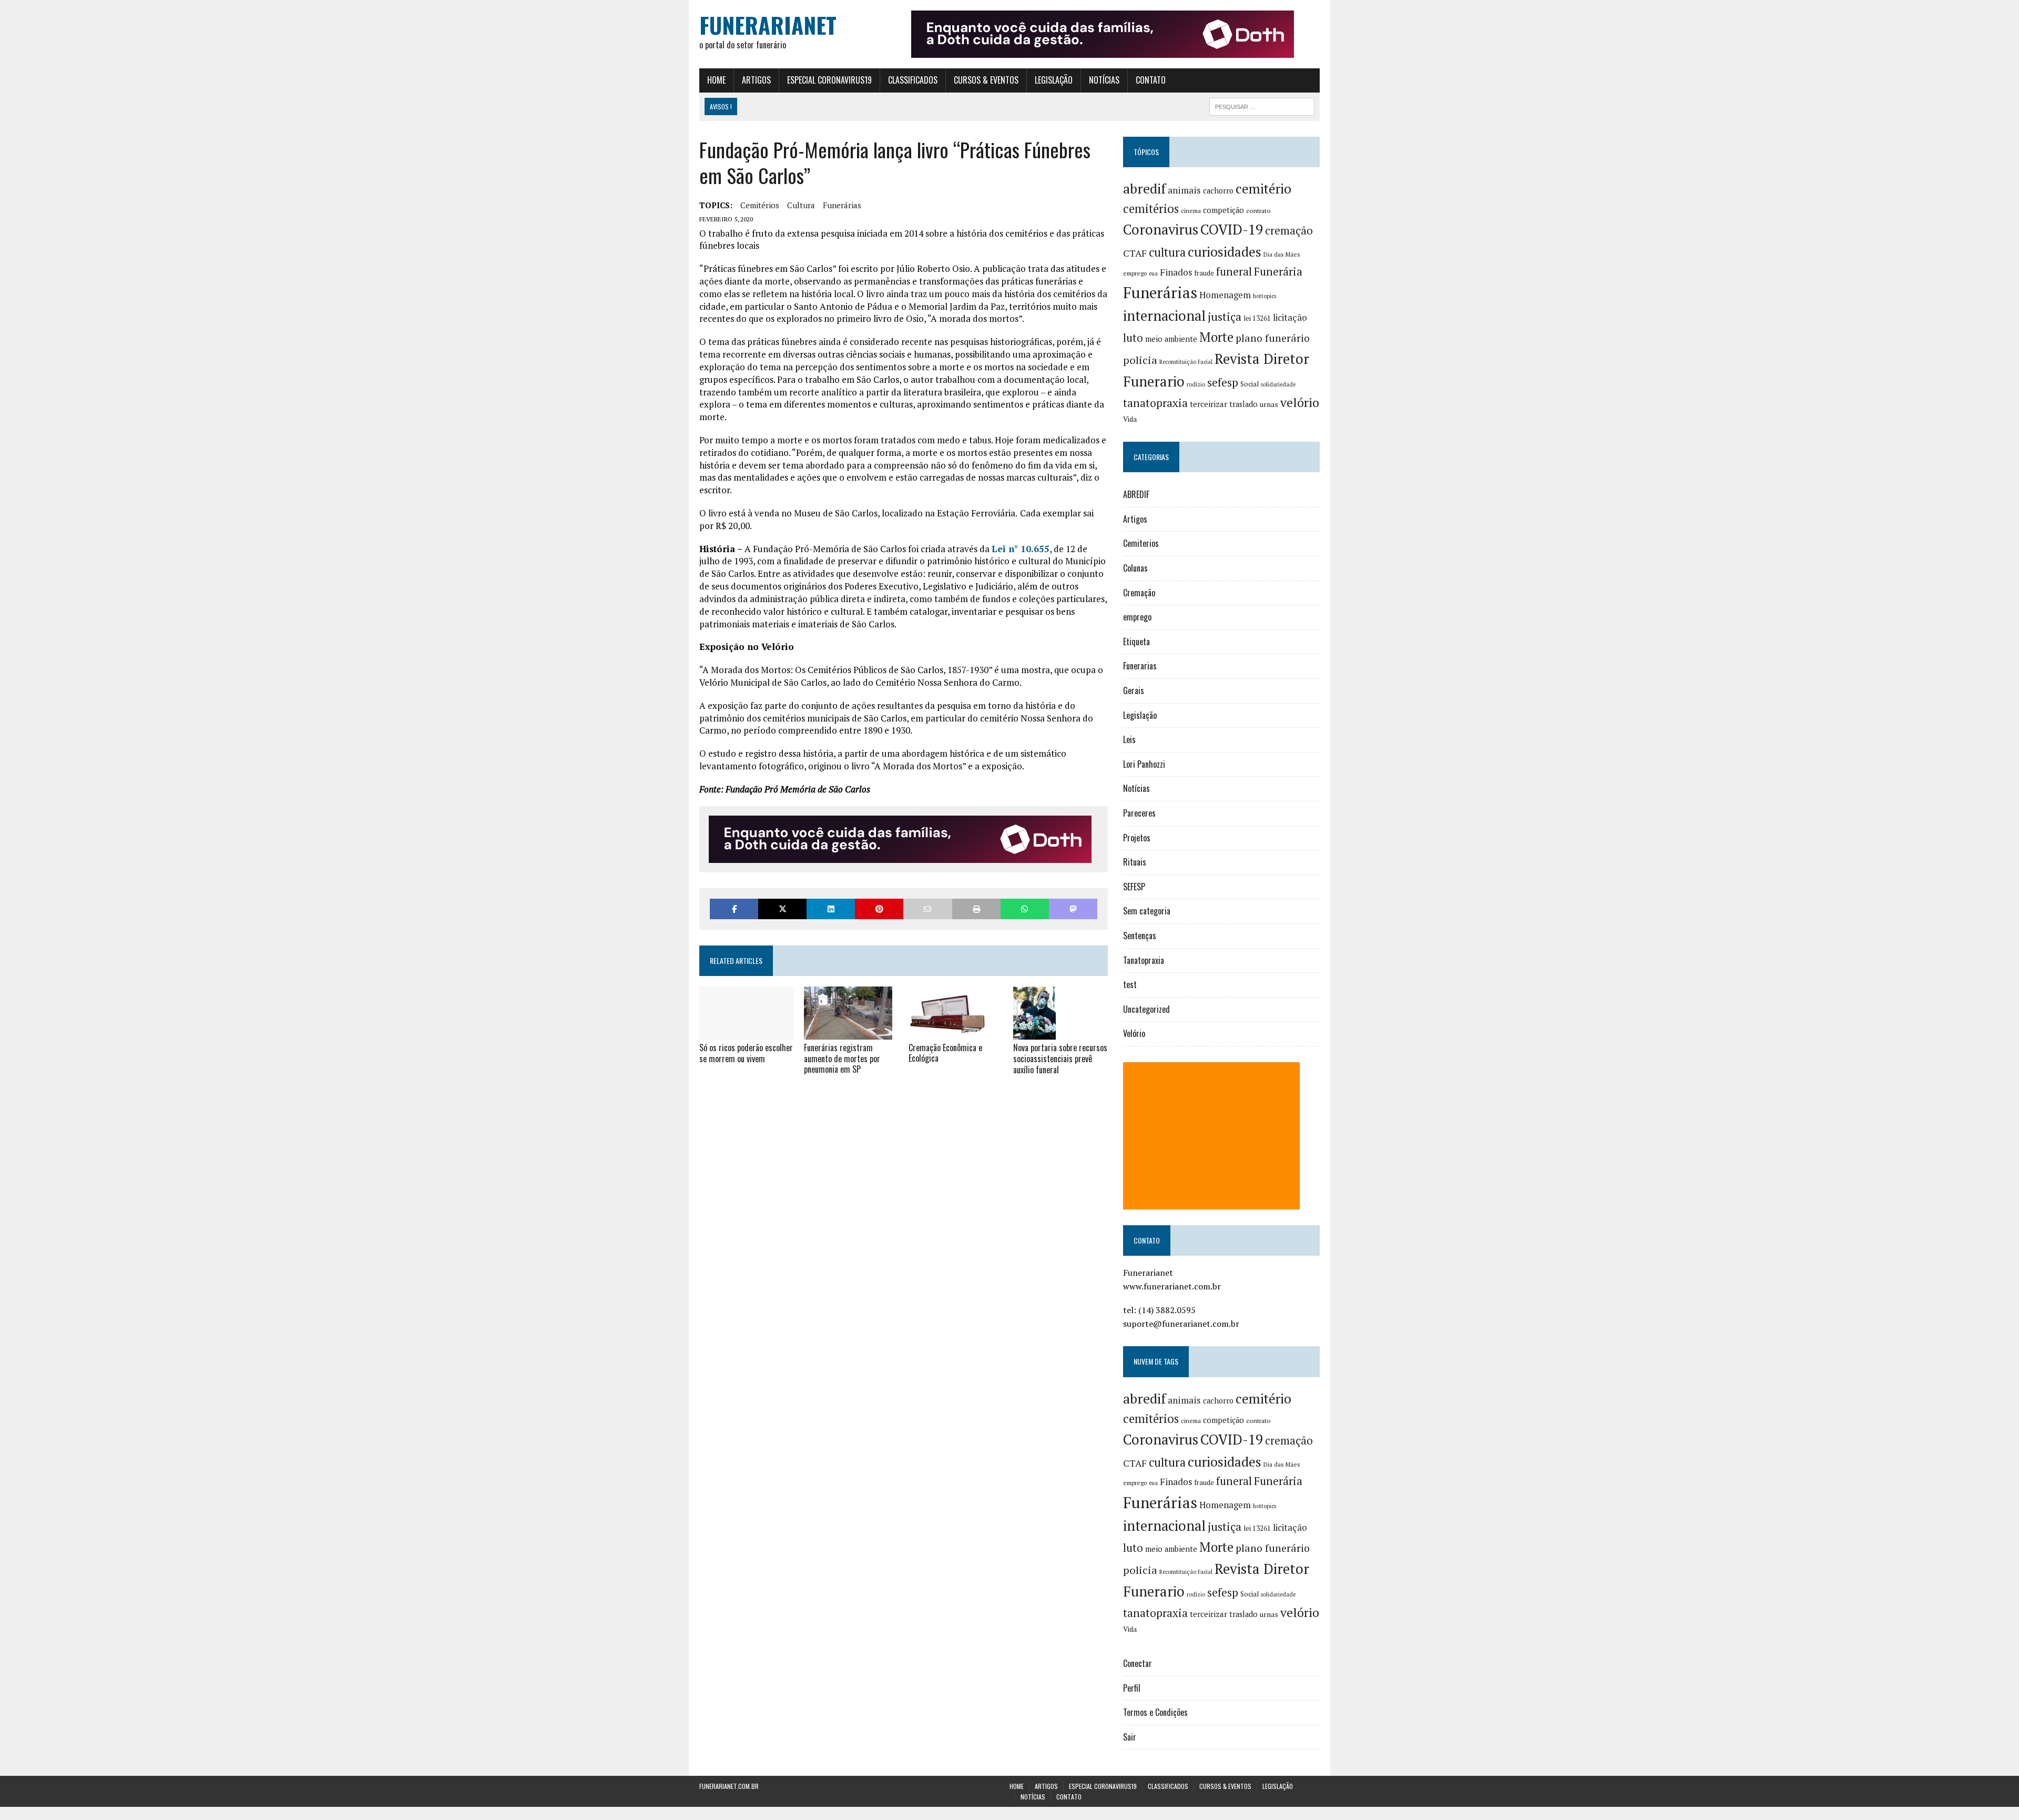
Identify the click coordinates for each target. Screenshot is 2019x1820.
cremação (1289, 231)
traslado (1243, 404)
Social (1250, 384)
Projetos (1137, 838)
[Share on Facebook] (734, 909)
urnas (1269, 404)
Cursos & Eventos (986, 80)
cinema (1191, 211)
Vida (1130, 419)
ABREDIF (1136, 494)
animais (1184, 190)
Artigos (756, 80)
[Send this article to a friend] (927, 909)
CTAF (1135, 253)
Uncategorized (1146, 1009)
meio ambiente (1171, 339)
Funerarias (1140, 666)
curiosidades (1225, 252)
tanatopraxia (1155, 403)
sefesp (1223, 382)
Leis (1129, 739)
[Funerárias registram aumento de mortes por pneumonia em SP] (848, 1032)
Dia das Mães (1282, 254)
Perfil (1132, 1688)
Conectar (1138, 1663)
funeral (1234, 272)
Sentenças (1140, 936)
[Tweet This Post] (782, 909)
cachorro (1218, 191)
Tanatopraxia (1144, 960)
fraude (1204, 273)
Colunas (1135, 568)
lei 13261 (1257, 318)
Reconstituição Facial (1186, 362)
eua (1153, 273)
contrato (1258, 211)
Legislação (1054, 80)
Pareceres (1139, 813)
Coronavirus (1161, 230)
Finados (1176, 272)
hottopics (1265, 296)
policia (1140, 360)
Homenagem (1225, 295)
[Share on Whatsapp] (1025, 909)
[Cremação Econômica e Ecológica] (948, 1032)
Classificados (913, 80)
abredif (1144, 188)
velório (1300, 403)
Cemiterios (1141, 543)
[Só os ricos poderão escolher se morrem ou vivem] (747, 1032)
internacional (1164, 316)
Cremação (1139, 593)
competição (1223, 210)
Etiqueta (1136, 642)
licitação (1290, 318)
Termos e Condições (1155, 1712)
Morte (1216, 337)
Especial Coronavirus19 (829, 80)
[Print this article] (976, 909)
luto (1133, 338)
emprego (1135, 273)
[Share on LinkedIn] (831, 909)
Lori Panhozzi (1144, 764)
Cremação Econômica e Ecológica (945, 1053)
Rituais (1135, 862)
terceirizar (1209, 404)
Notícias (1104, 80)
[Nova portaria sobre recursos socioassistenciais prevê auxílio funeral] (1034, 1033)
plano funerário (1273, 338)
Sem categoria (1147, 911)
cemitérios (760, 205)
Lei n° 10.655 (1021, 549)
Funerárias (842, 205)
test (1130, 984)
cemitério (1263, 189)
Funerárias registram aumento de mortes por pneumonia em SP (842, 1059)
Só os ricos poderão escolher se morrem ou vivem (746, 1053)
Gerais (1134, 690)
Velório (1134, 1033)
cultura (801, 205)
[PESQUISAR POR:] (1262, 105)
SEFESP (1134, 887)
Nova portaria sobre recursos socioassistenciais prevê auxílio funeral (1060, 1059)
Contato (1151, 80)
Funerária (1278, 271)
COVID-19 (1232, 229)
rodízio (1196, 384)
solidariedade (1278, 384)
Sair (1130, 1737)
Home (716, 80)
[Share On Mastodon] (1073, 909)
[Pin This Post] (879, 909)
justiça (1225, 317)
